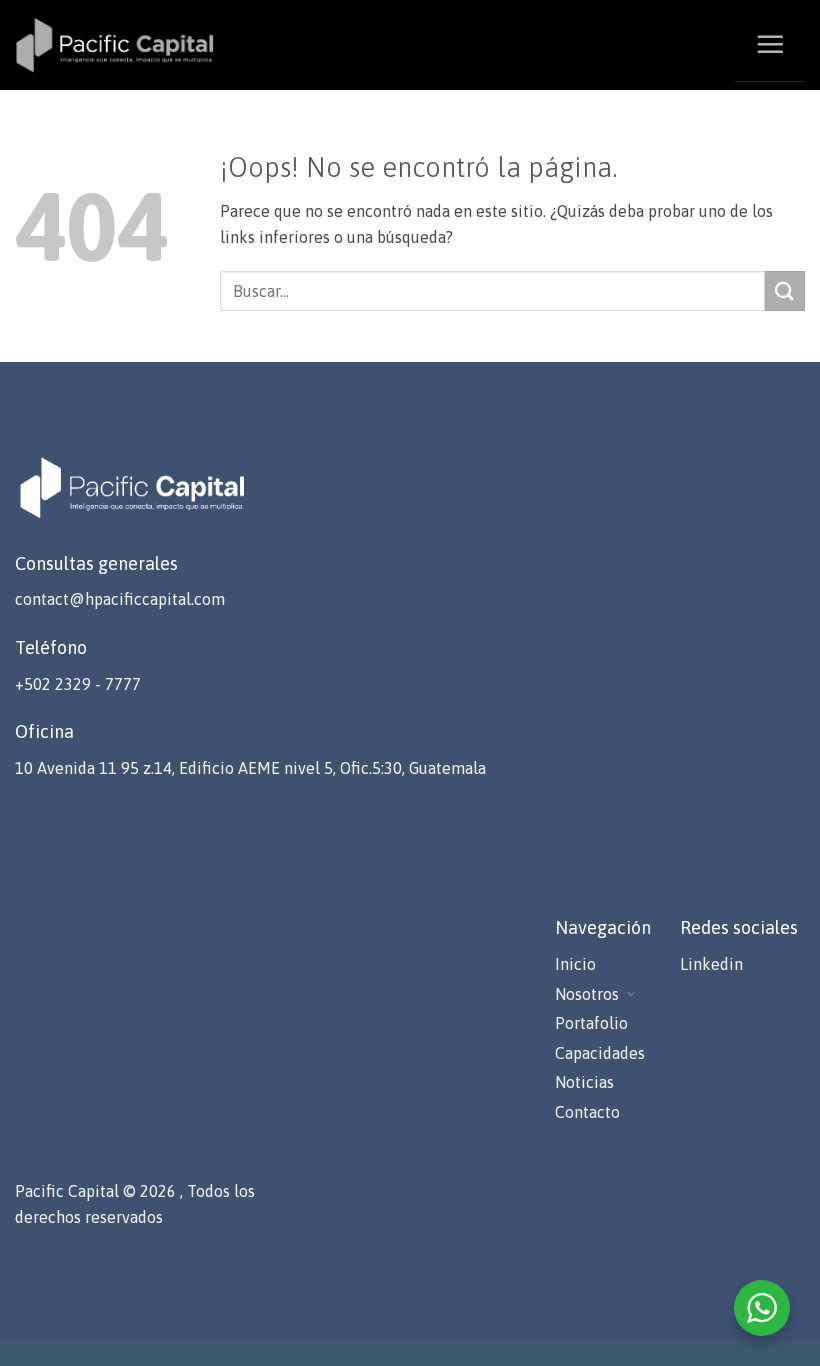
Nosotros (587, 994)
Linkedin (711, 964)
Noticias (584, 1082)
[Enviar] (785, 290)
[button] (770, 44)
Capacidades (600, 1053)
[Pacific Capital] (115, 44)
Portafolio (591, 1023)
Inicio (575, 964)
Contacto (587, 1112)
